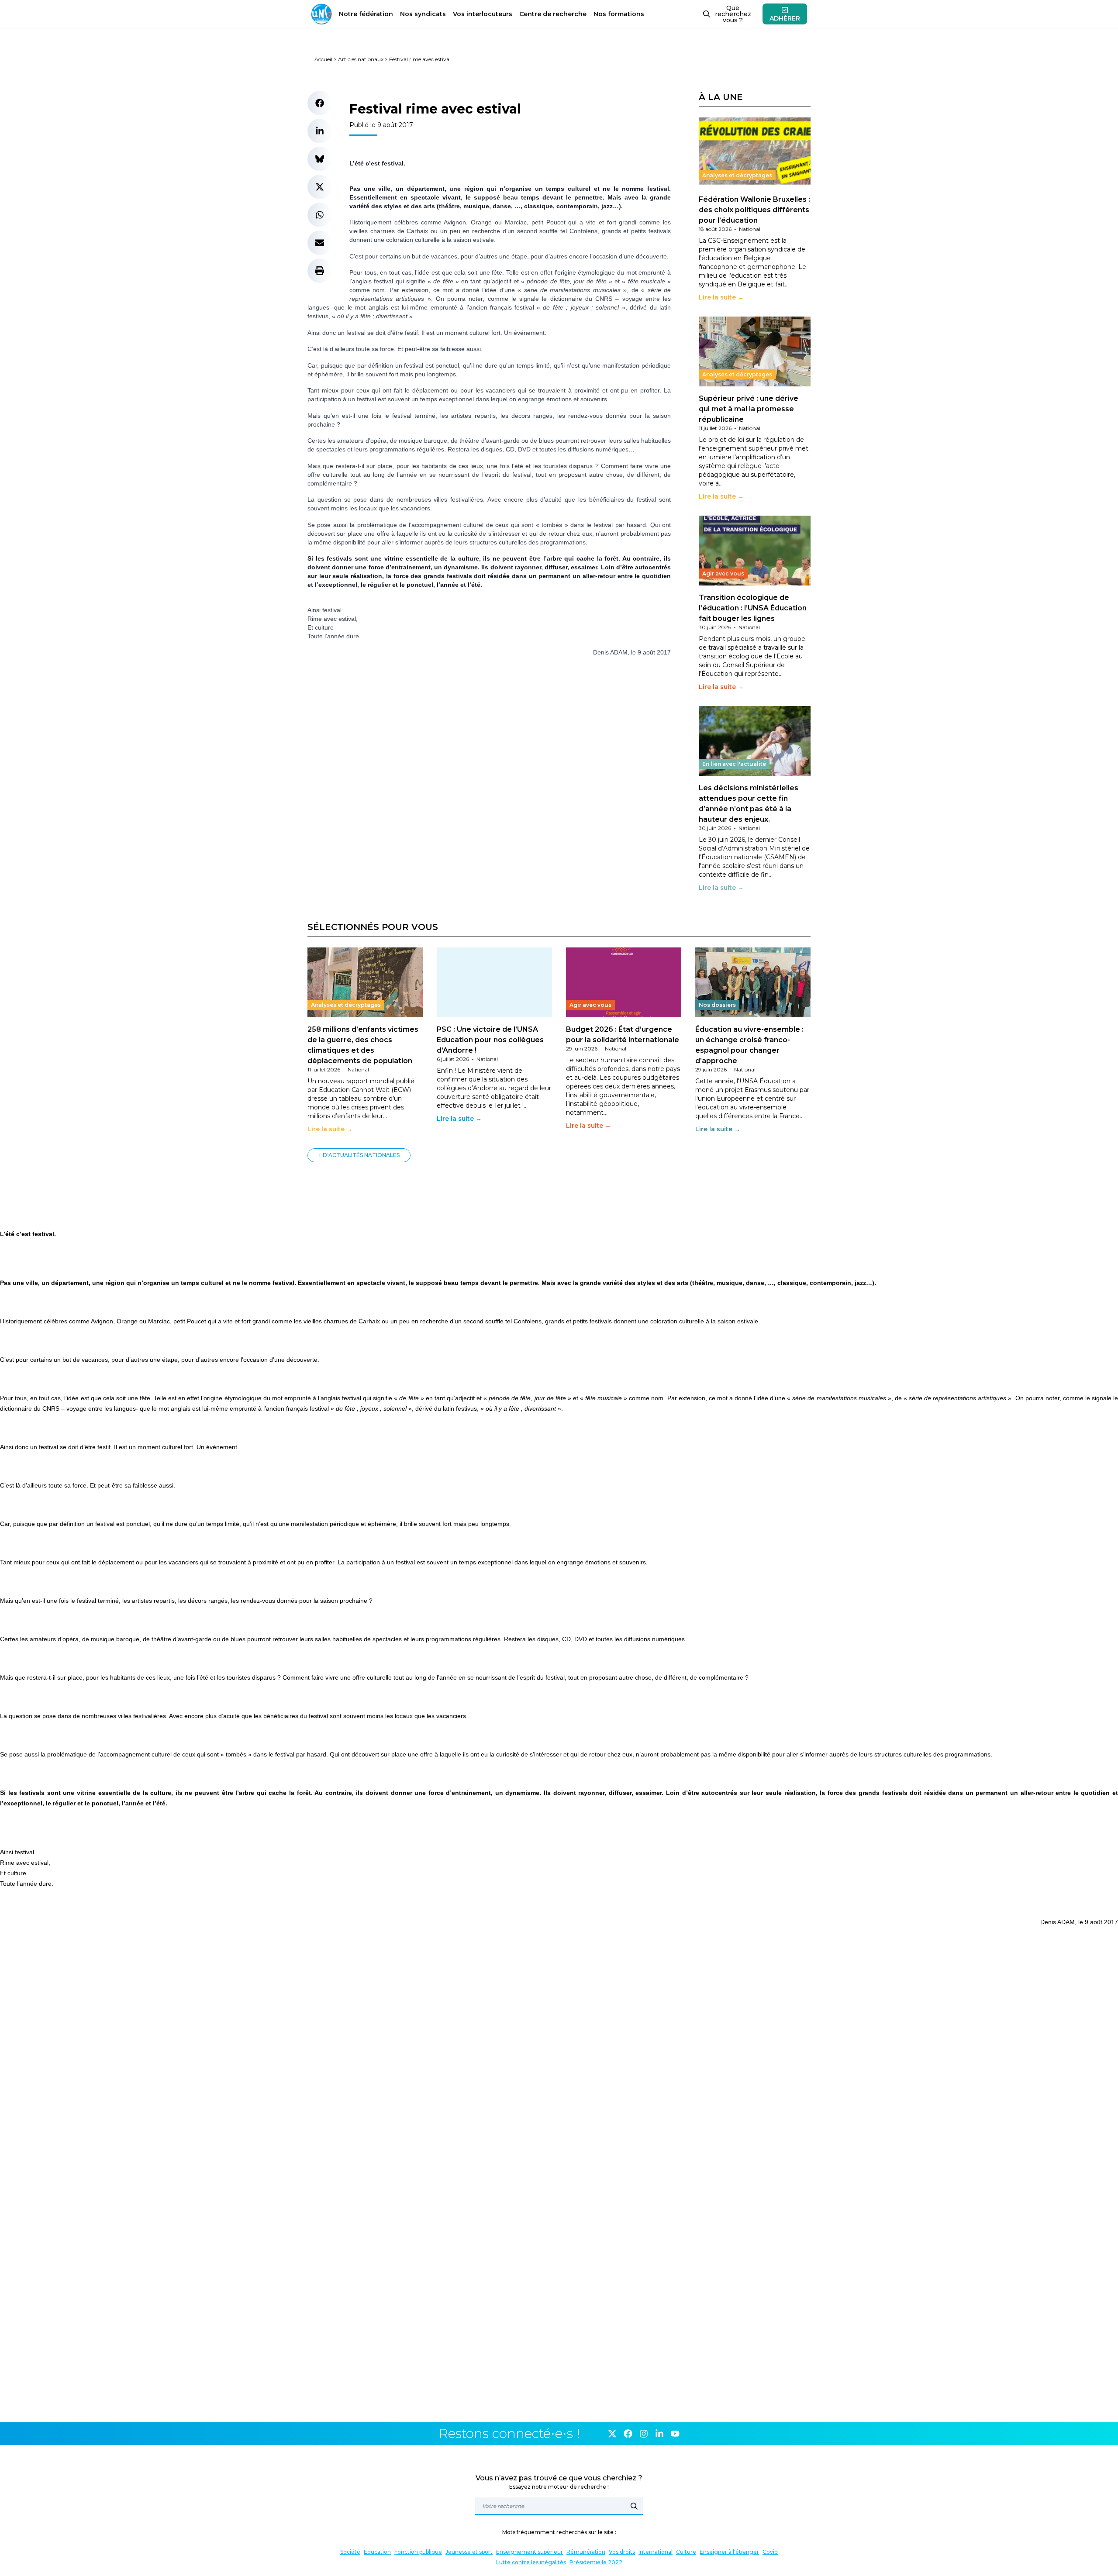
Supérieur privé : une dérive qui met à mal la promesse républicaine (749, 409)
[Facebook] (628, 2434)
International (656, 2552)
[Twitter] (612, 2434)
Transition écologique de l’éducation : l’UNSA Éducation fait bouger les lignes (753, 608)
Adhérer (785, 18)
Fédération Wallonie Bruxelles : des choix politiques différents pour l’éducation (754, 210)
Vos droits (622, 2552)
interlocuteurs (483, 14)
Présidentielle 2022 (596, 2562)
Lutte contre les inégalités (531, 2562)
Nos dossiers (717, 1005)
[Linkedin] (659, 2434)
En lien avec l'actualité (734, 764)
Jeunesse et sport (469, 2552)
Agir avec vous (723, 573)
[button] (320, 103)
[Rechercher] (634, 2506)
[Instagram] (644, 2434)
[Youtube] (675, 2434)
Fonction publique (418, 2552)
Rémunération (586, 2552)
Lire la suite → (721, 297)
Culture (686, 2552)
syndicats (423, 14)
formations (619, 14)
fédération (366, 14)
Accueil (323, 59)
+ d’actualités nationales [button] (359, 1155)
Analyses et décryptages (737, 175)
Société (350, 2552)
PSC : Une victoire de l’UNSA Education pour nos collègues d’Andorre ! (490, 1040)
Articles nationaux (361, 59)
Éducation (377, 2552)
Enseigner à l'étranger (729, 2552)
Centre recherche (553, 14)
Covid (770, 2552)
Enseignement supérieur (530, 2552)
